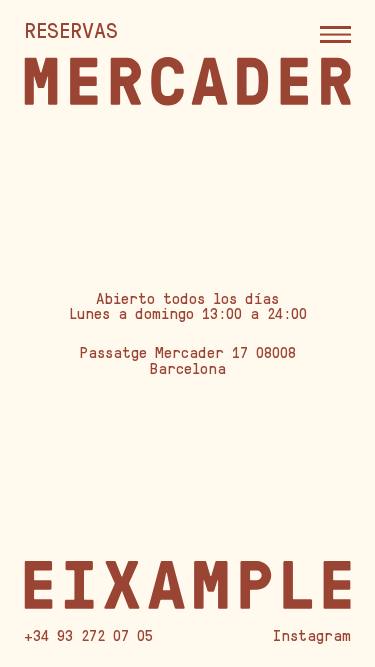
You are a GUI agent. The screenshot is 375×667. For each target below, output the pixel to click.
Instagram (312, 635)
